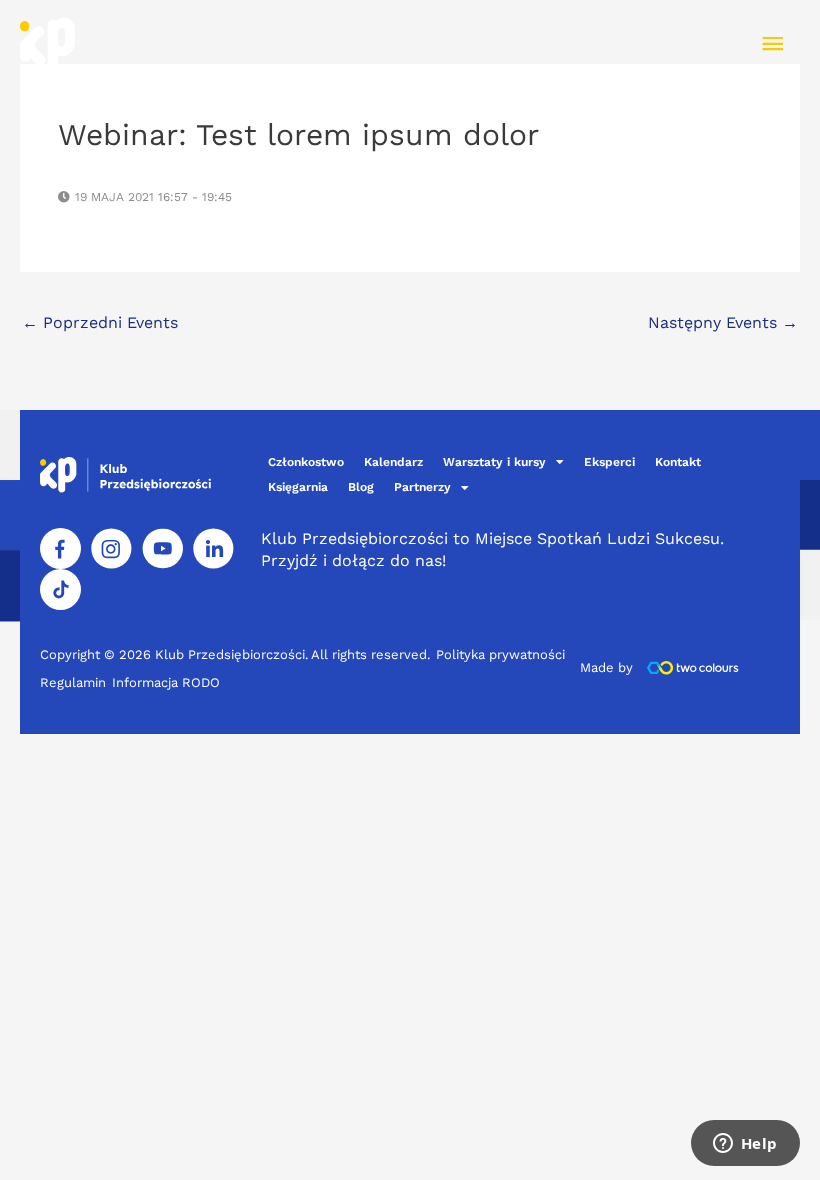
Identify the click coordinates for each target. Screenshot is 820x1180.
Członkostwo (306, 462)
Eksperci (609, 462)
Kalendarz (393, 462)
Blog (361, 487)
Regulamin (73, 682)
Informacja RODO (166, 682)
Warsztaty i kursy (494, 462)
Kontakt (678, 462)
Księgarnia (298, 487)
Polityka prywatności (500, 654)
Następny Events (723, 322)
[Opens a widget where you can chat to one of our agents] (745, 1145)
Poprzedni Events (100, 322)
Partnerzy (422, 487)
